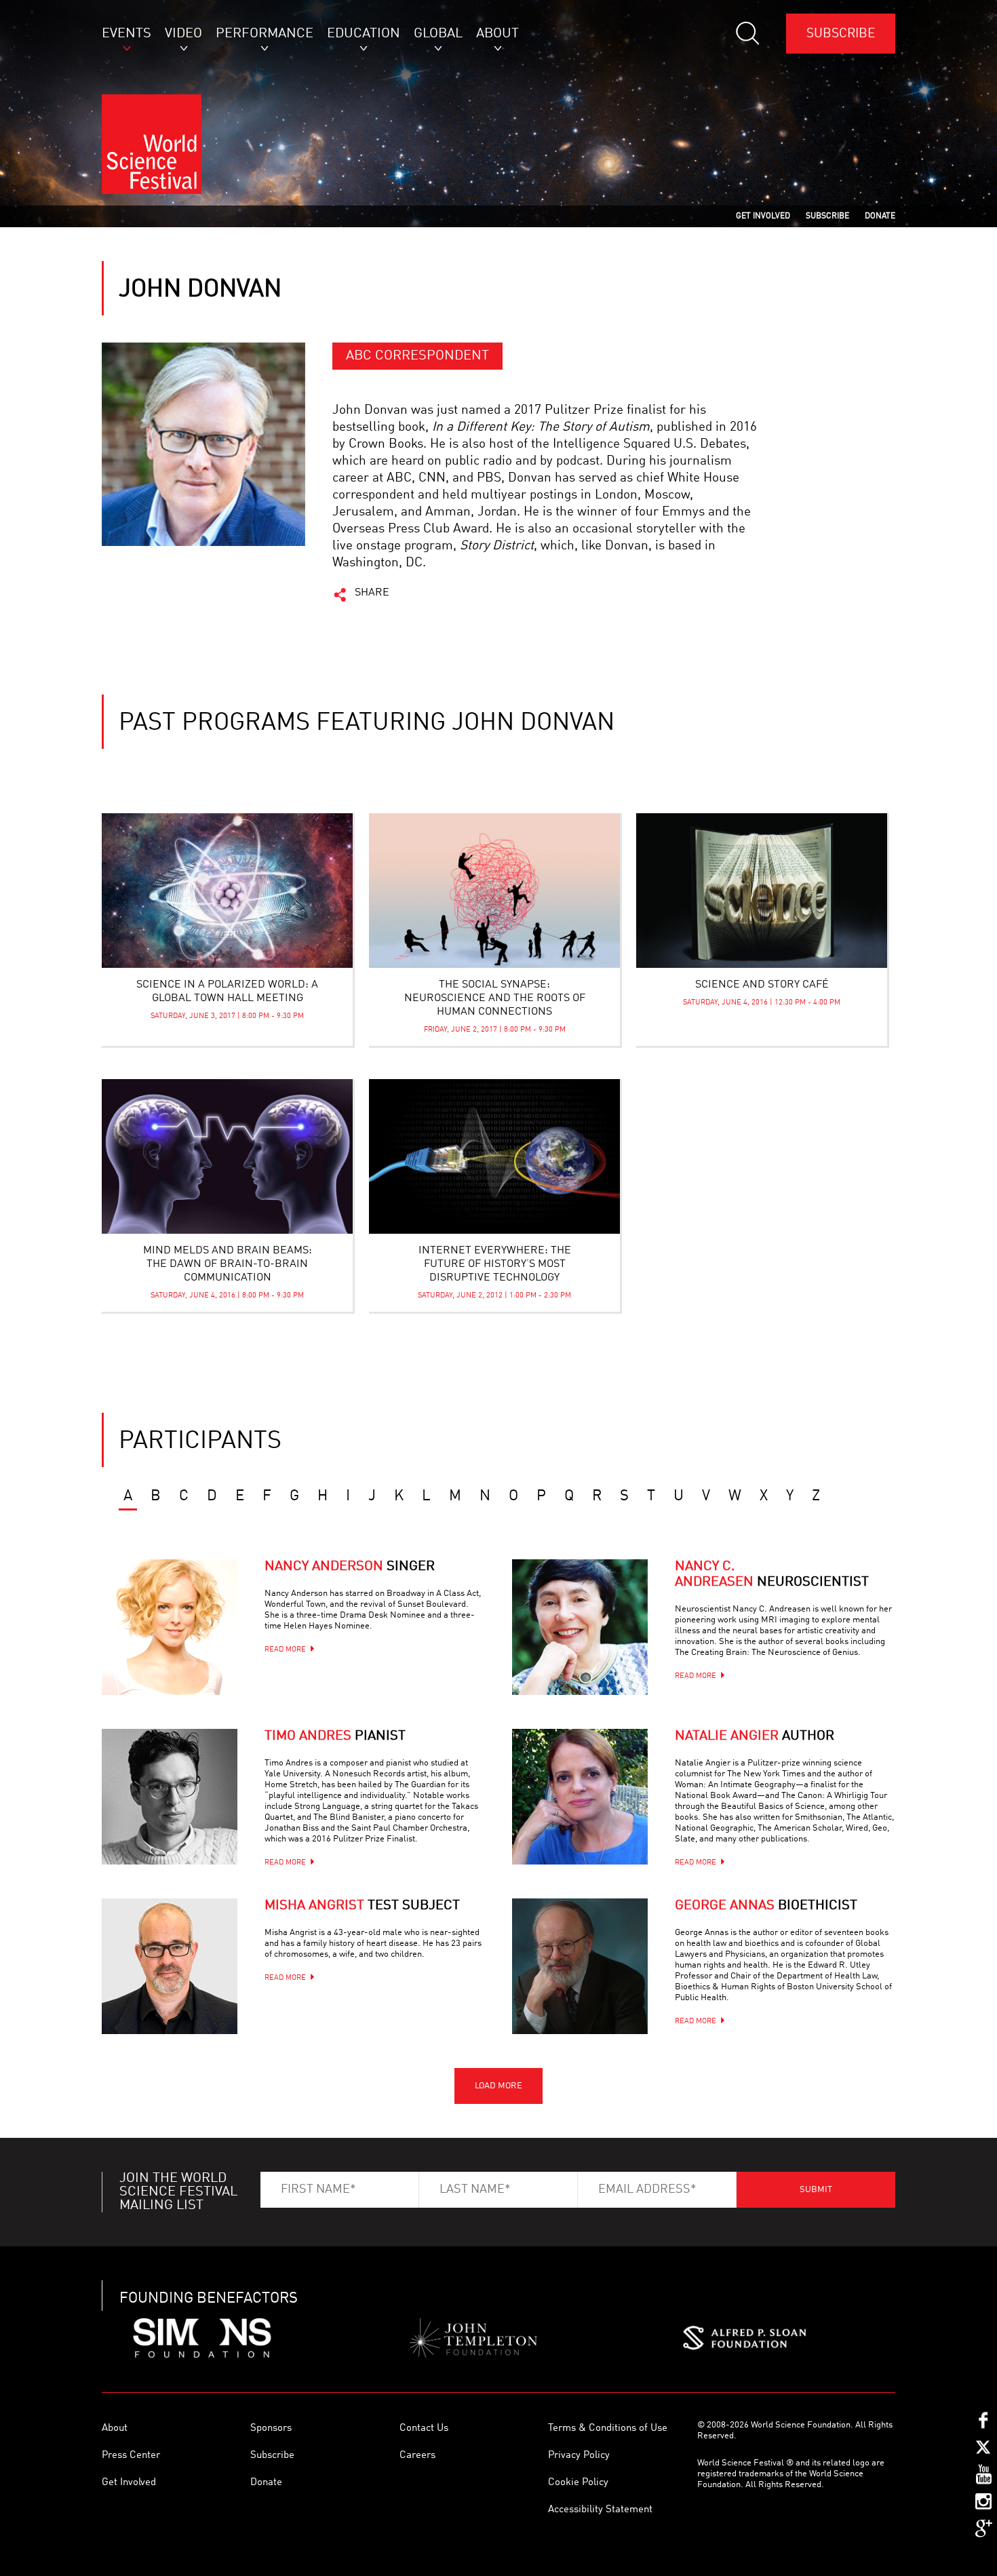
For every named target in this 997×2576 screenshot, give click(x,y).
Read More (285, 1650)
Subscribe (841, 34)
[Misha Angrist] (170, 1966)
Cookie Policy (578, 2483)
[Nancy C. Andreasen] (580, 1627)
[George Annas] (580, 1966)
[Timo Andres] (170, 1797)
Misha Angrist (362, 1906)
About (115, 2428)
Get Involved (129, 2483)
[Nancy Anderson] (170, 1627)
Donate (266, 2483)
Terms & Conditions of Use (608, 2428)
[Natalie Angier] (580, 1797)
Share (372, 593)
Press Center (131, 2456)
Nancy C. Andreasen (772, 1575)
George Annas (766, 1906)
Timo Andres (335, 1736)
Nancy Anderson (350, 1567)
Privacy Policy (579, 2456)
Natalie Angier (755, 1736)
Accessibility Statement (600, 2510)
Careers (417, 2456)
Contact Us (424, 2428)
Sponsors (271, 2428)
